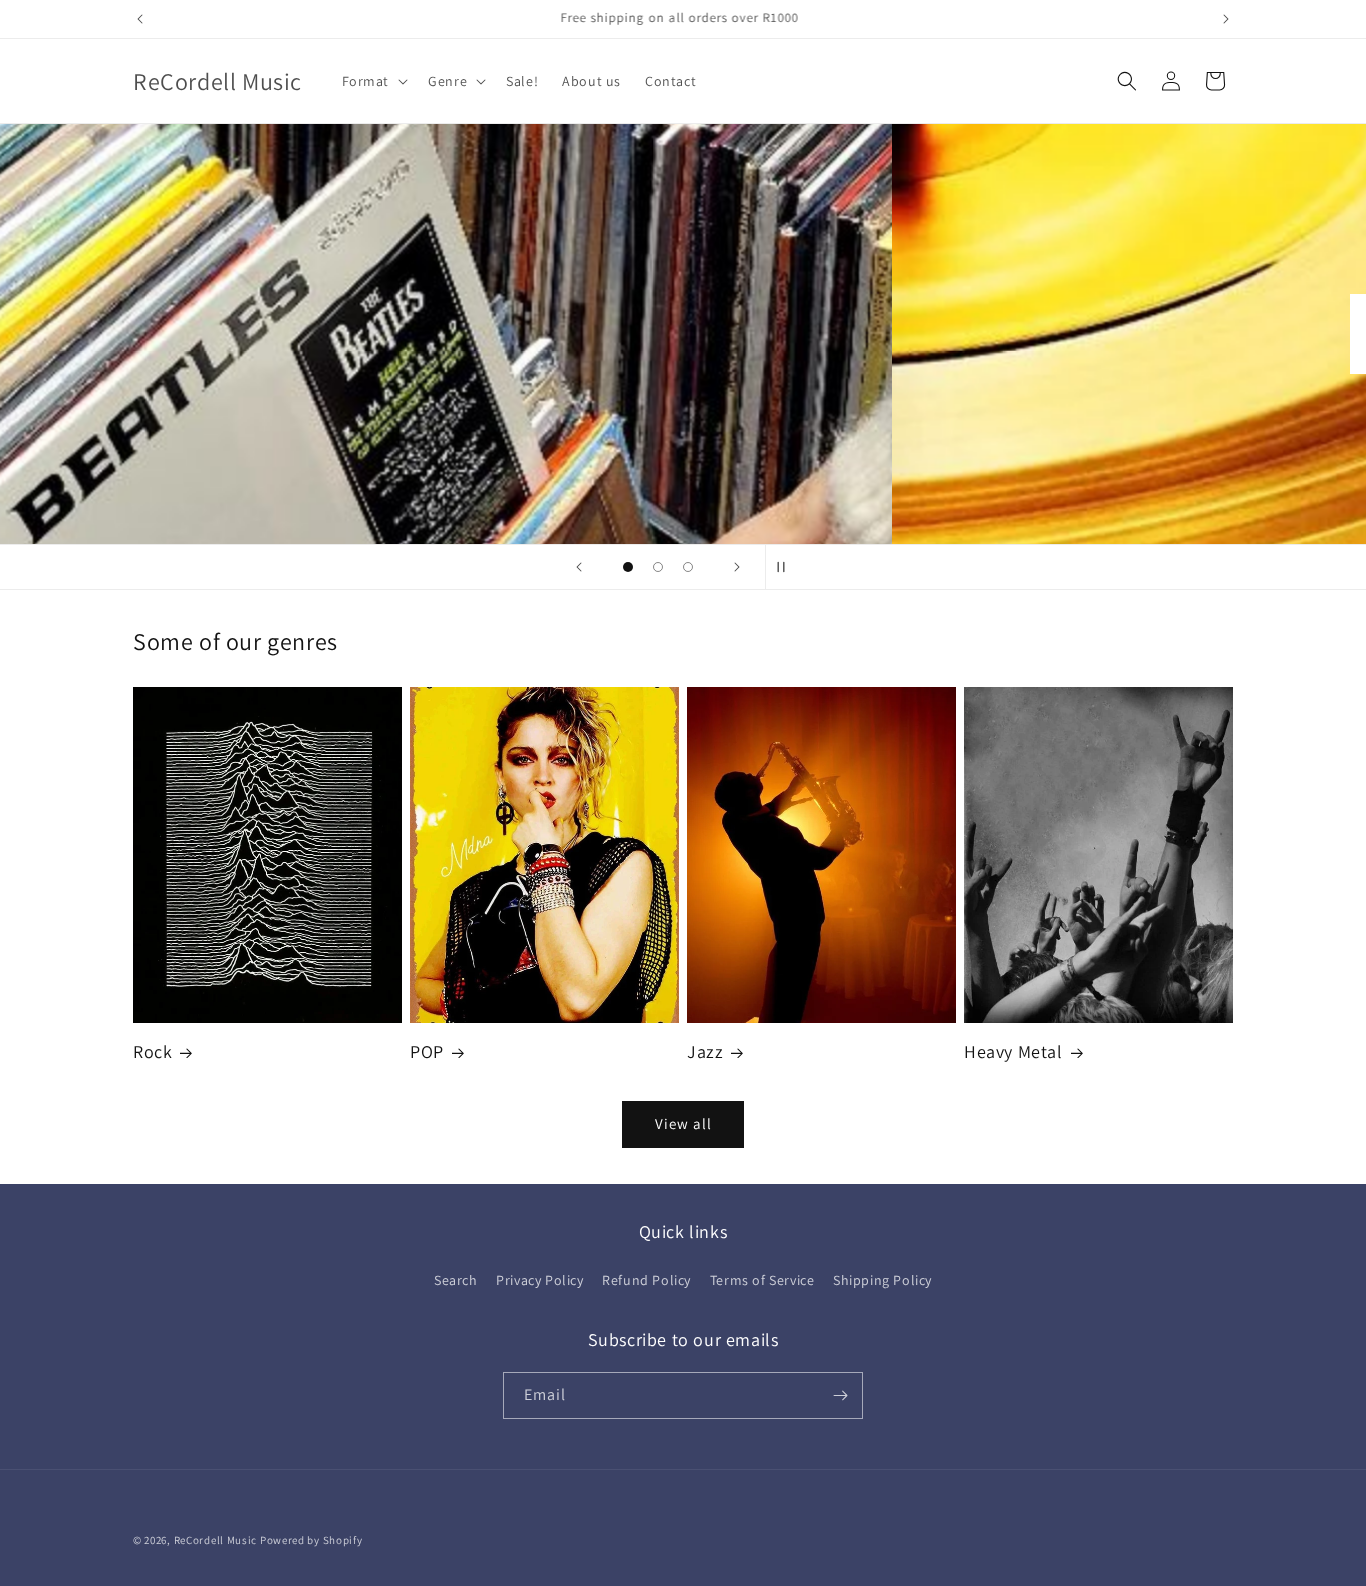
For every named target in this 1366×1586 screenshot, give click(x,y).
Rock (152, 1051)
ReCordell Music (216, 1540)
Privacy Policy (539, 1280)
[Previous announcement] (140, 19)
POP (427, 1051)
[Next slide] (737, 567)
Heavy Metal (1013, 1051)
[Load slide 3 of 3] (688, 567)
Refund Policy (646, 1280)
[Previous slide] (579, 567)
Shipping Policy (882, 1280)
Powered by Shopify (311, 1540)
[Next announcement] (1226, 19)
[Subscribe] (840, 1395)
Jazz (705, 1051)
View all (683, 1123)
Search (456, 1280)
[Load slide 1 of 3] (628, 567)
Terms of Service (762, 1280)
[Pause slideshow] (787, 567)
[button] (373, 81)
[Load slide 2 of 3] (658, 567)
